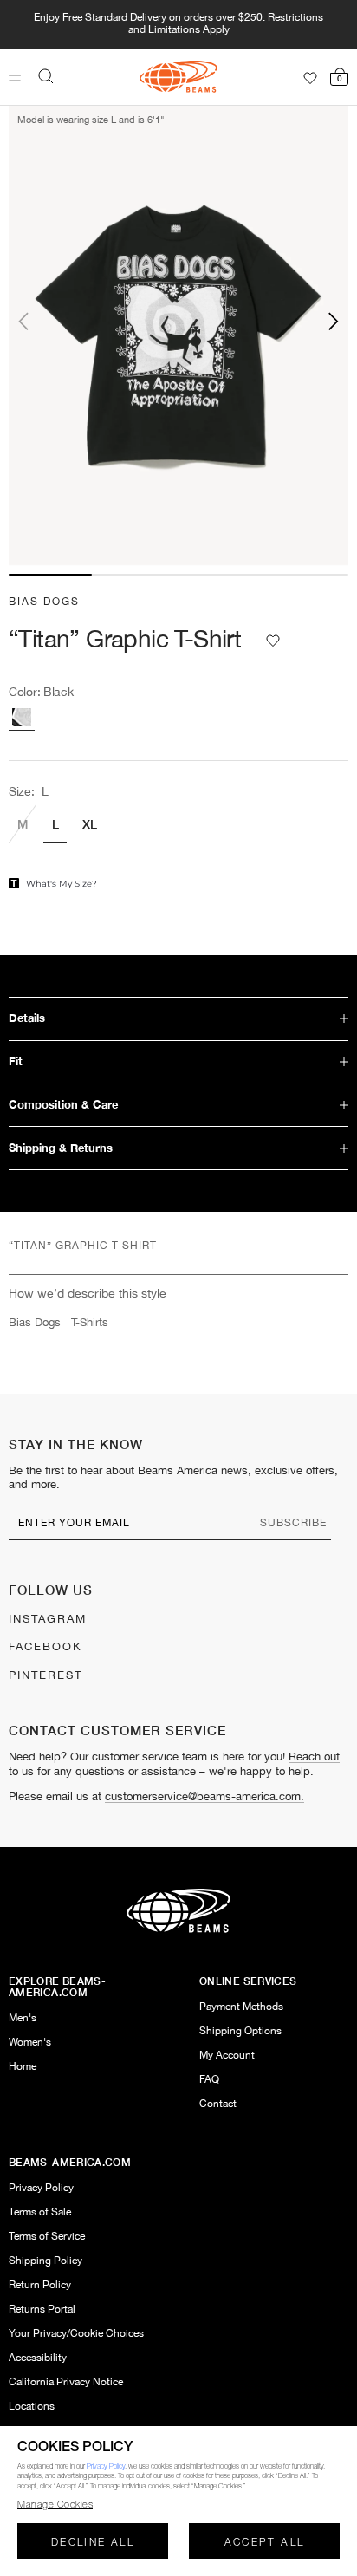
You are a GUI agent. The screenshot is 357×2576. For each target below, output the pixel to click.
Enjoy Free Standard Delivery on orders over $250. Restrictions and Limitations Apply (178, 24)
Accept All (265, 2543)
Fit (16, 1061)
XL (89, 823)
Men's (23, 2018)
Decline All (93, 2543)
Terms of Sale (40, 2212)
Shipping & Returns (61, 1148)
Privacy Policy (41, 2188)
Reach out (314, 1757)
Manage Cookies (55, 2505)
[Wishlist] (310, 78)
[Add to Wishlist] (273, 641)
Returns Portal (42, 2309)
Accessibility (38, 2358)
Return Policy (40, 2285)
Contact (218, 2104)
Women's (30, 2043)
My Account (227, 2056)
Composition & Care (63, 1105)
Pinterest (45, 1675)
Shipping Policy (45, 2261)
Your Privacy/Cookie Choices (76, 2334)
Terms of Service (47, 2237)
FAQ (209, 2080)
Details (27, 1018)
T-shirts (90, 1323)
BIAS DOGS (44, 602)
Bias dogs (35, 1323)
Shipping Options (240, 2031)
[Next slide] (306, 321)
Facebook (45, 1647)
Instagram (48, 1619)
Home (23, 2067)
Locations (32, 2407)
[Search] (46, 76)
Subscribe (293, 1523)
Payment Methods (241, 2007)
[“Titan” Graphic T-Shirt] (22, 717)
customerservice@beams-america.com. (204, 1797)
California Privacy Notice (66, 2382)
